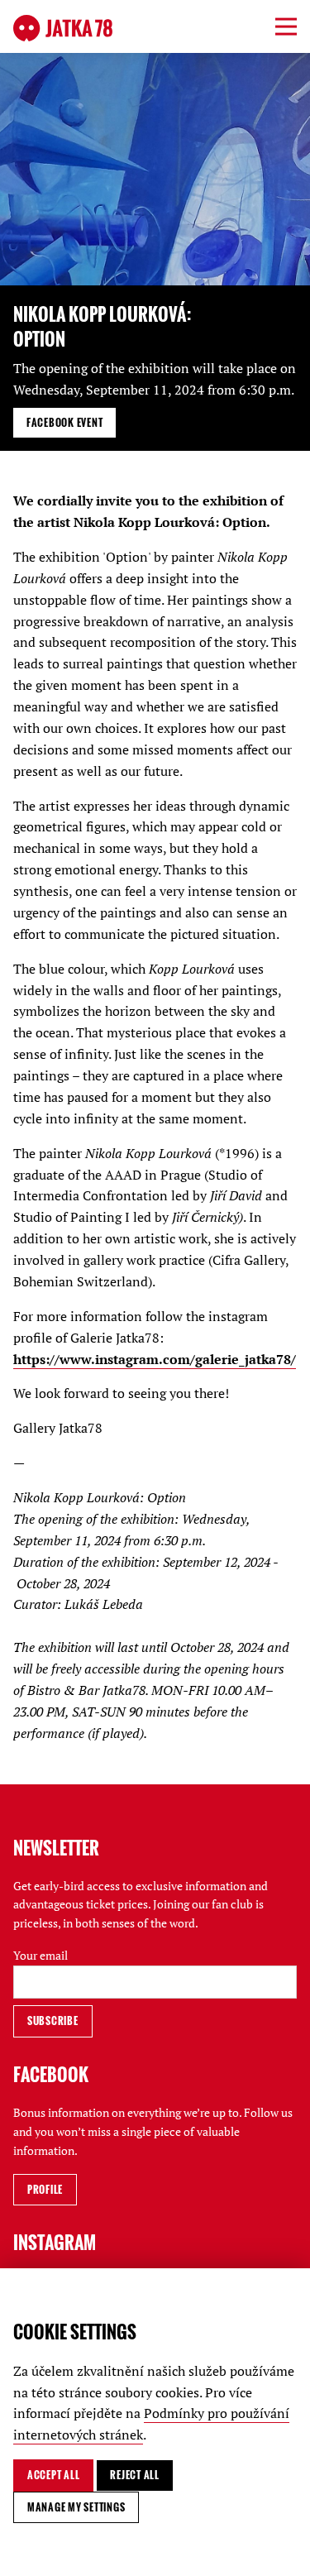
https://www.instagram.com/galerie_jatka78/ (155, 1359)
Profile (45, 2189)
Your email (41, 1955)
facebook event (64, 422)
